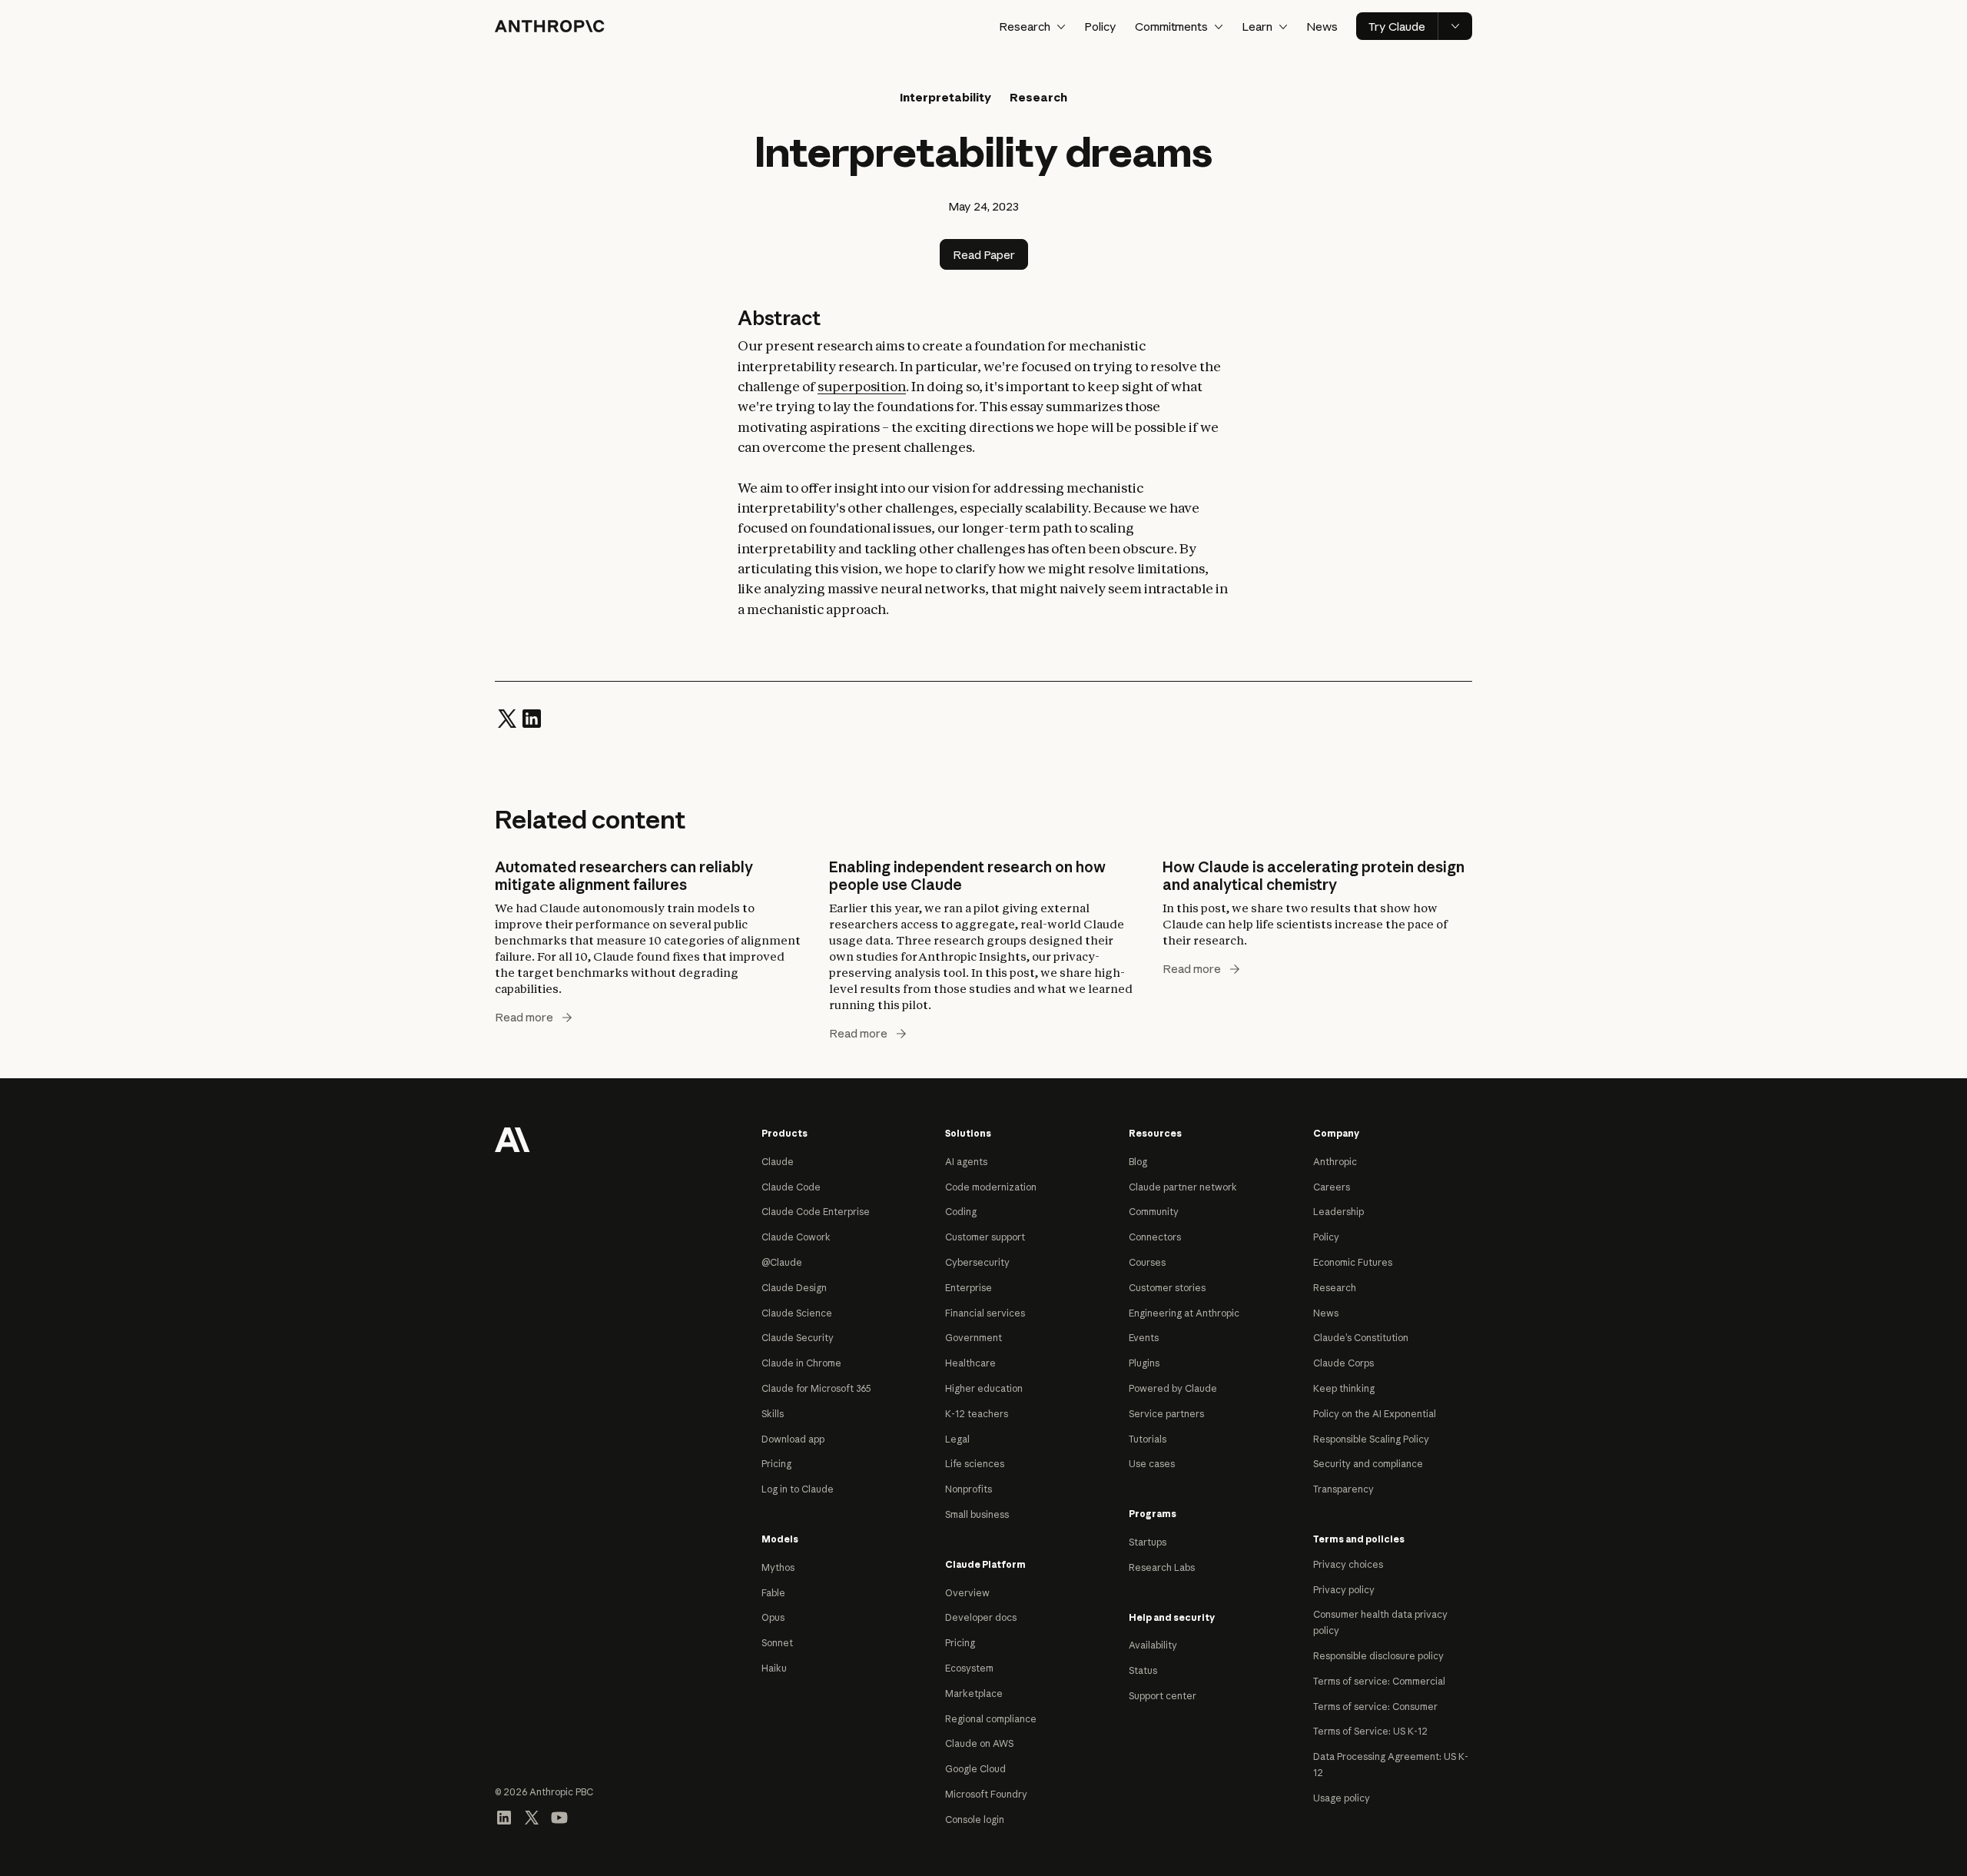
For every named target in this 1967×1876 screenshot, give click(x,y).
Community (1154, 1212)
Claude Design (794, 1288)
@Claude (782, 1262)
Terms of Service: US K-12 (1370, 1731)
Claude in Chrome (801, 1363)
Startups (1148, 1542)
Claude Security (798, 1338)
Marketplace (974, 1693)
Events (1144, 1338)
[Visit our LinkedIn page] (504, 1816)
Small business (977, 1514)
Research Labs (1162, 1567)
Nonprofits (969, 1489)
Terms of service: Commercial (1379, 1681)
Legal (957, 1439)
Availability (1153, 1645)
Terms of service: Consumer (1375, 1707)
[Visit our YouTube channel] (559, 1816)
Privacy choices (1348, 1564)
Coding (961, 1212)
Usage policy (1342, 1798)
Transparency (1343, 1489)
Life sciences (975, 1464)
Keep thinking (1344, 1388)
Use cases (1152, 1464)
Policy (1100, 27)
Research (1335, 1288)
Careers (1332, 1187)
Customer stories (1167, 1288)
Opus (773, 1617)
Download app (793, 1439)
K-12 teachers (977, 1414)
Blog (1138, 1162)
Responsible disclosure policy (1378, 1656)
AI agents (966, 1162)
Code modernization (991, 1187)
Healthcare (970, 1363)
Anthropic (1335, 1162)
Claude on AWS (979, 1743)
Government (974, 1338)
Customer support (985, 1237)
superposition (862, 386)
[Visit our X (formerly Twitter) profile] (532, 1816)
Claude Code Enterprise (816, 1212)
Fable (773, 1593)
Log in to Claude (798, 1489)
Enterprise (969, 1288)
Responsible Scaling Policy (1371, 1439)
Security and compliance (1368, 1464)
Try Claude (1397, 27)
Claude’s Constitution (1361, 1338)
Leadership (1338, 1212)
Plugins (1144, 1363)
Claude (778, 1162)
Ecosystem (969, 1668)
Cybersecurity (977, 1262)
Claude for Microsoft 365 (816, 1388)
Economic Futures (1353, 1262)
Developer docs (981, 1617)
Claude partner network (1183, 1187)
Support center (1163, 1696)
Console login (975, 1820)
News (1322, 27)
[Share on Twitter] (507, 717)
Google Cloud (975, 1769)
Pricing (776, 1464)
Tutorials (1148, 1439)
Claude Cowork (796, 1237)
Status (1143, 1670)
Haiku (774, 1668)
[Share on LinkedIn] (532, 717)
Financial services (985, 1313)
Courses (1147, 1262)
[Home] (550, 26)
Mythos (778, 1567)
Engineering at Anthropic (1184, 1313)
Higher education (984, 1388)
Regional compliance (991, 1719)
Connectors (1155, 1237)
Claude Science (797, 1313)
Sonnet (777, 1643)
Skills (773, 1414)
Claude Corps (1343, 1363)
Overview (967, 1593)
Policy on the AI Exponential (1375, 1414)
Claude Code (791, 1187)
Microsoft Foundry (986, 1794)
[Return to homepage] (512, 1138)
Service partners (1166, 1414)
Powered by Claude (1173, 1388)
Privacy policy (1344, 1590)
